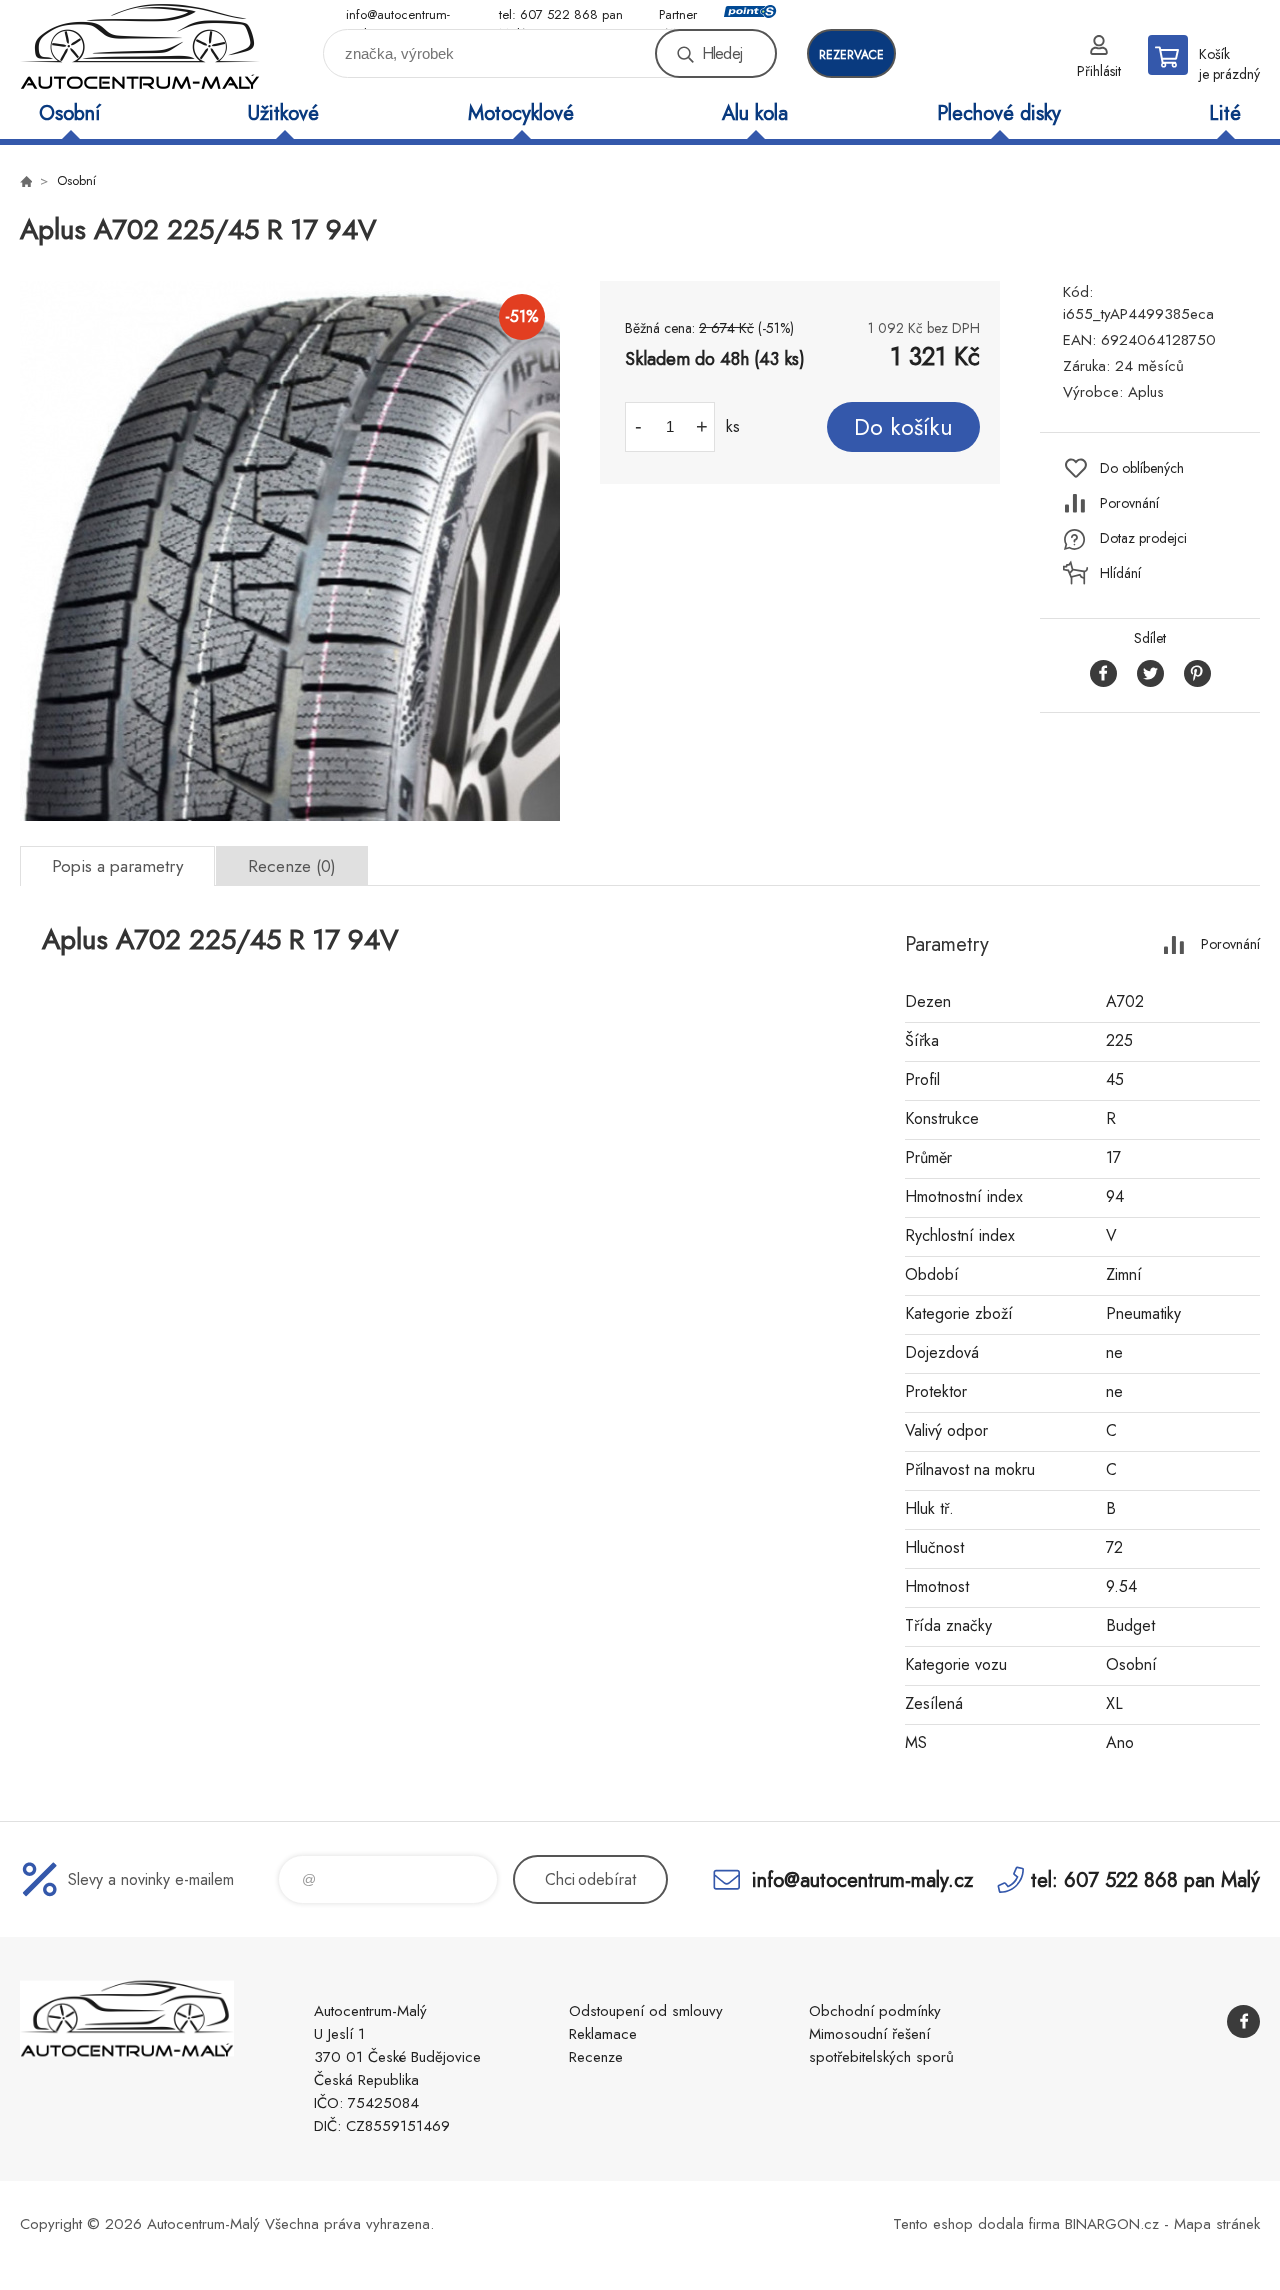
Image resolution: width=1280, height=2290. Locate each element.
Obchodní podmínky (875, 2011)
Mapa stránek (1217, 2224)
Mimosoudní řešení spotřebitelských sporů (881, 2045)
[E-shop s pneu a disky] (26, 181)
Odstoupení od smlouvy (646, 2011)
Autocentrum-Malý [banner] (140, 46)
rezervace (851, 55)
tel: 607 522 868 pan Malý (561, 15)
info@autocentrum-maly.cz (398, 15)
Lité (1225, 113)
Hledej (722, 53)
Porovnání (1129, 503)
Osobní (69, 113)
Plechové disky (999, 113)
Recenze (596, 2057)
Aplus (1146, 392)
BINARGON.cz (1112, 2224)
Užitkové (283, 113)
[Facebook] (1243, 2021)
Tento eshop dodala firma (976, 2224)
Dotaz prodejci (1143, 538)
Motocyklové (521, 113)
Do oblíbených (1142, 468)
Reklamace (603, 2034)
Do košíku (903, 427)
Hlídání (1120, 573)
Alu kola (755, 113)
